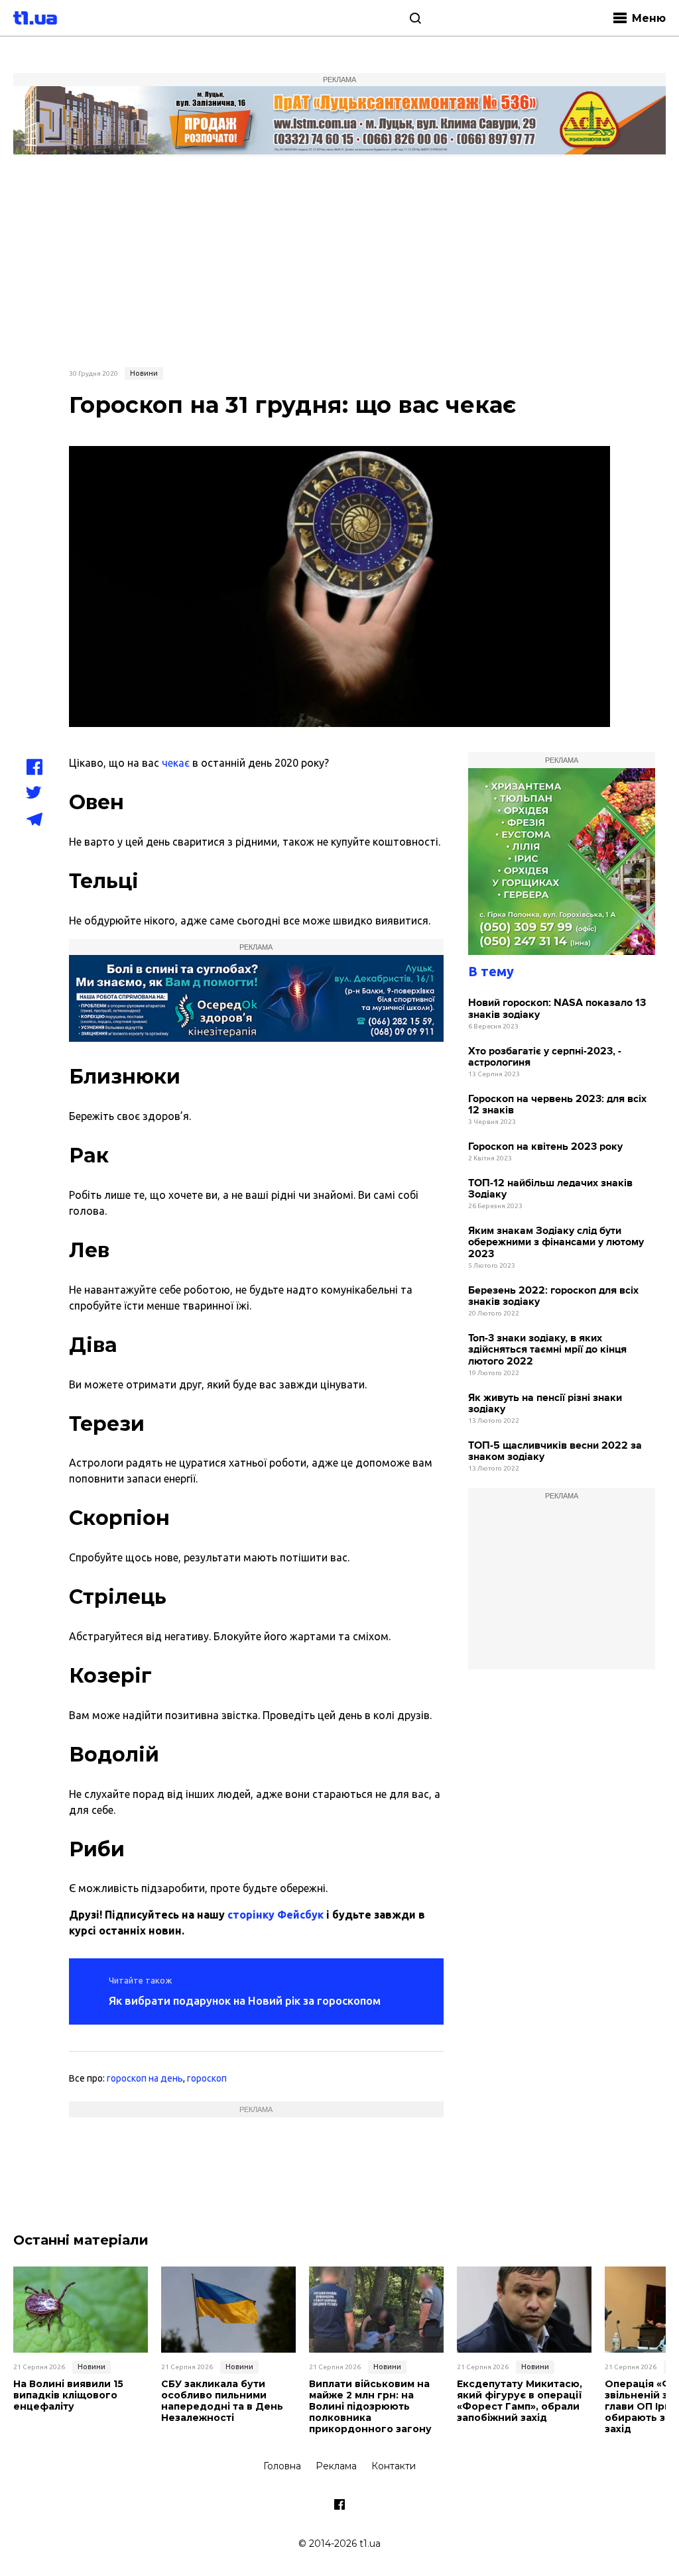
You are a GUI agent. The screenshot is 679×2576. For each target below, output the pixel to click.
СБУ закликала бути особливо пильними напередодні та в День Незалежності (222, 2401)
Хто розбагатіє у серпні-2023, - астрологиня (545, 1057)
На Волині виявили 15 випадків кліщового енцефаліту (68, 2395)
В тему (491, 971)
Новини (144, 373)
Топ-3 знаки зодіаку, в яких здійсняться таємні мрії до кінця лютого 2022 (547, 1350)
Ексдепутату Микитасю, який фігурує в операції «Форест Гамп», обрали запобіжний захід (520, 2401)
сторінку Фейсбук (276, 1915)
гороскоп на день (145, 2078)
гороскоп (207, 2078)
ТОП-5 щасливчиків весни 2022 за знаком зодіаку (555, 1452)
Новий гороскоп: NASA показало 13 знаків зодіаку (557, 1009)
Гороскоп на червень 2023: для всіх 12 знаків (557, 1105)
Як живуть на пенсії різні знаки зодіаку (545, 1404)
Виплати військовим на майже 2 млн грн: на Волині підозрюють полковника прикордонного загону (370, 2406)
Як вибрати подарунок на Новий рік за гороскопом (245, 2000)
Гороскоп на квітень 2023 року (545, 1147)
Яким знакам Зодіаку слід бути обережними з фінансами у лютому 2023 (556, 1243)
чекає (176, 763)
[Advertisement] (339, 260)
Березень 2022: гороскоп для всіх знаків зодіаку (553, 1297)
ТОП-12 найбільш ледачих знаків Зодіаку (550, 1189)
